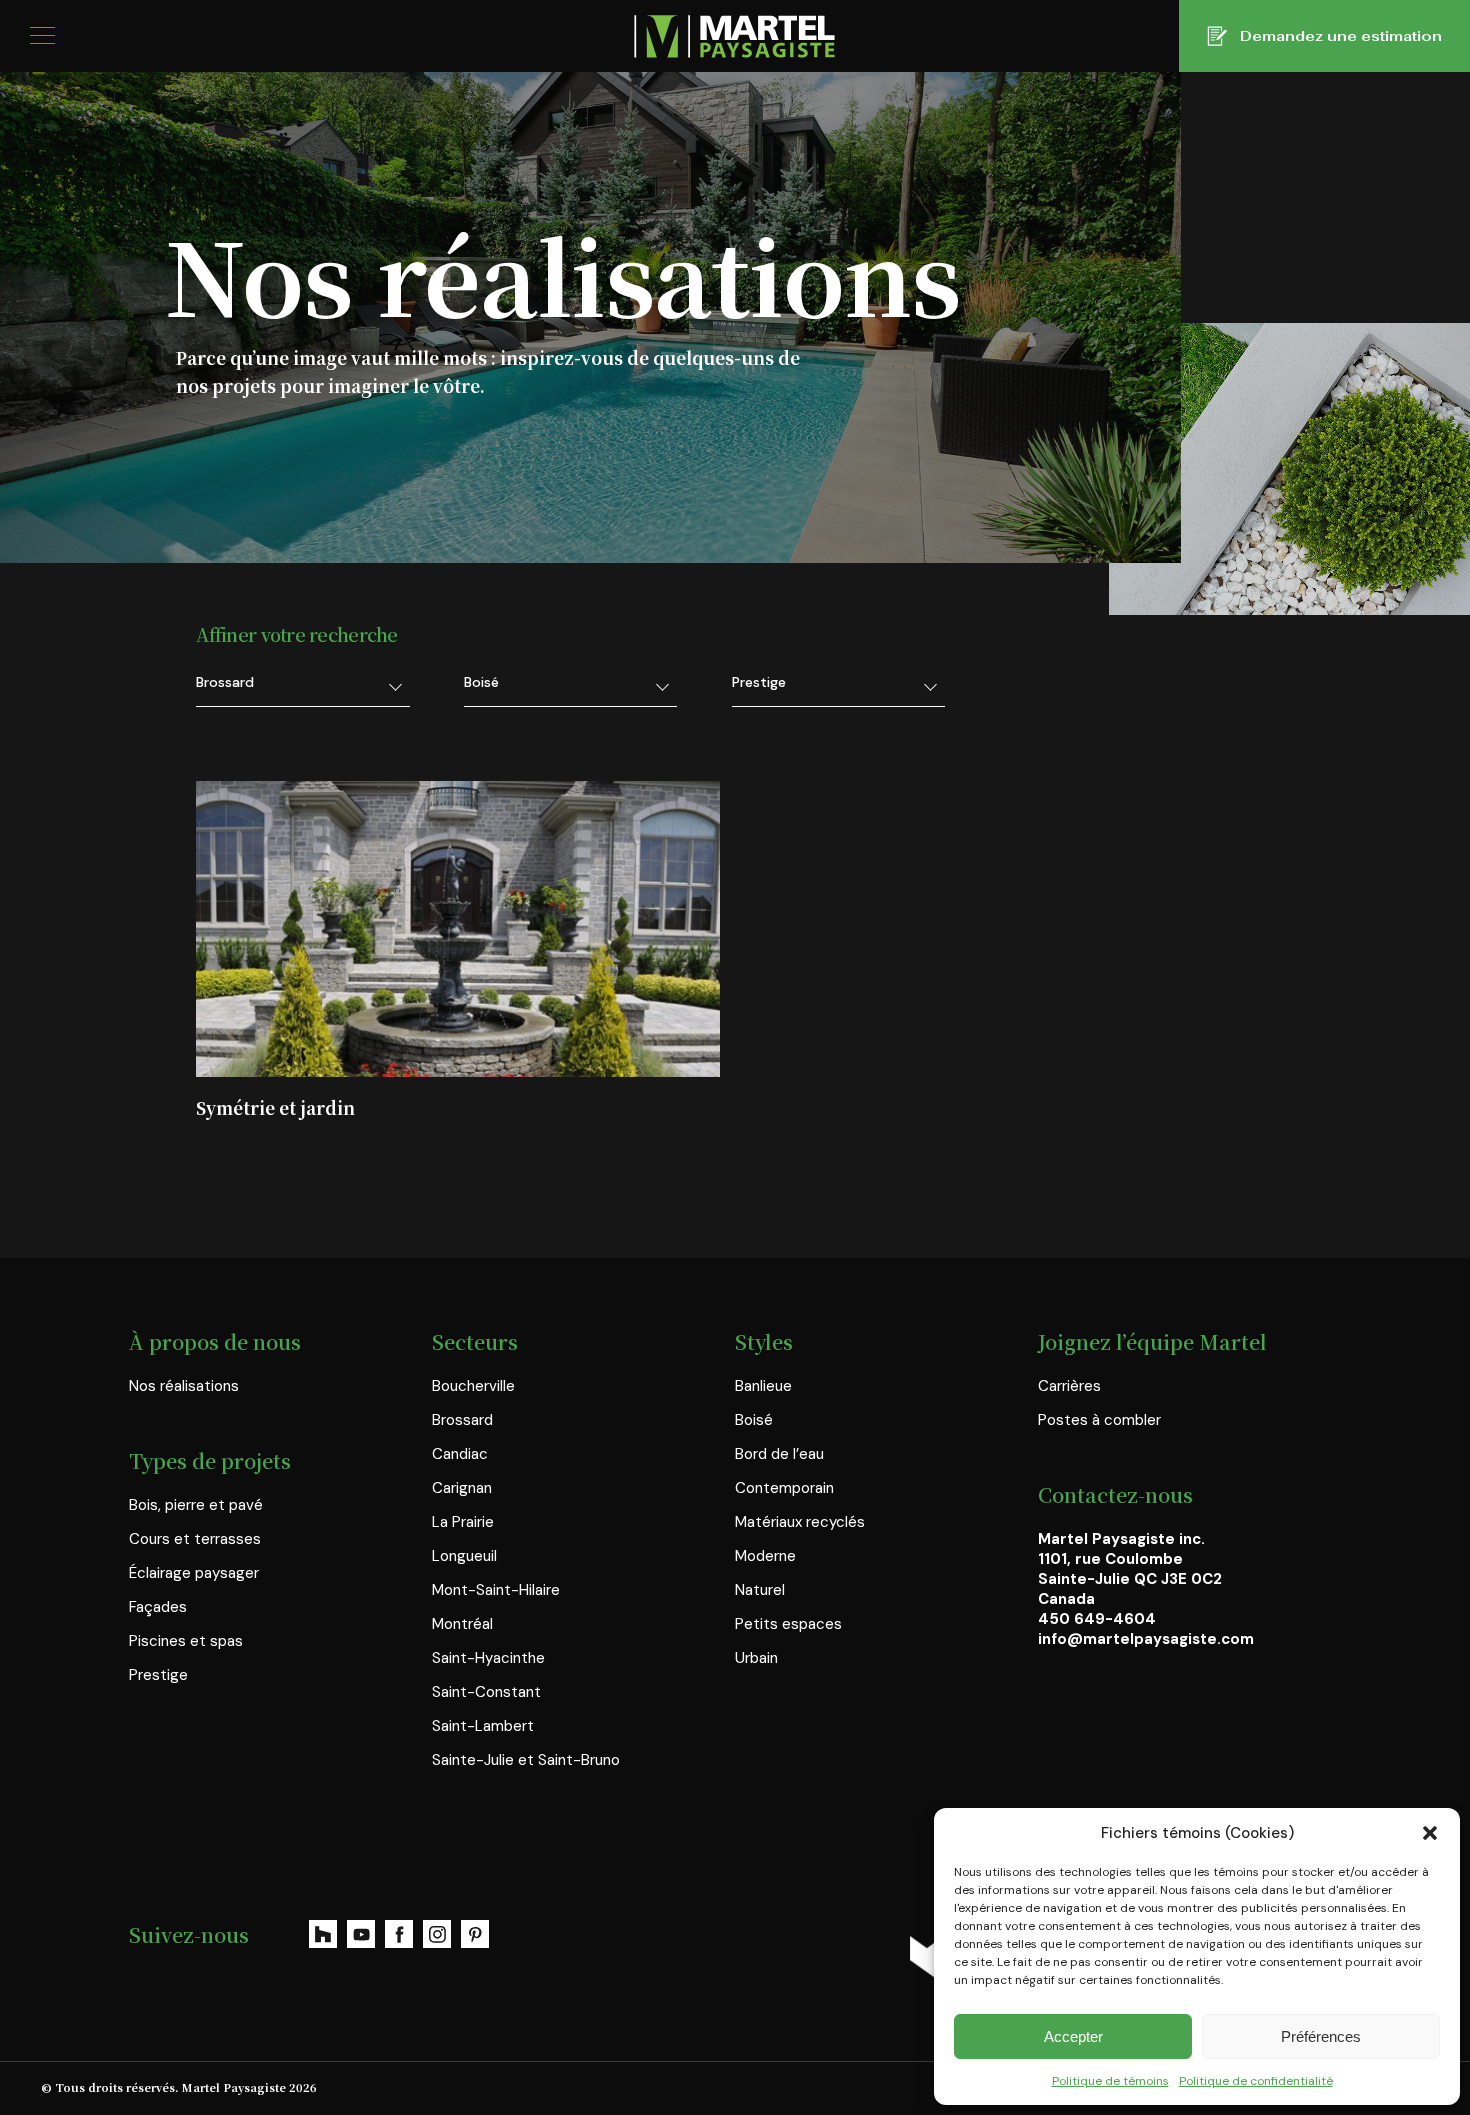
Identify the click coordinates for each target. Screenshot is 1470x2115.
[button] (1430, 1833)
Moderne (765, 1556)
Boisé (754, 1420)
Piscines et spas (186, 1641)
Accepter (1073, 2036)
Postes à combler (1099, 1420)
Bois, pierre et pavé (196, 1505)
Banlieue (763, 1386)
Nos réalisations (184, 1386)
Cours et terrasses (195, 1539)
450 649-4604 (1097, 1619)
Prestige (158, 1675)
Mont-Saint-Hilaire (496, 1590)
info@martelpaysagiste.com (1146, 1639)
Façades (158, 1607)
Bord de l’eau (779, 1454)
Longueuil (464, 1556)
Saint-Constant (486, 1692)
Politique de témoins (1110, 2081)
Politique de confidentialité (1256, 2081)
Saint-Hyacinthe (488, 1658)
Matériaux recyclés (800, 1522)
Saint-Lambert (483, 1726)
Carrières (1069, 1386)
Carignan (462, 1488)
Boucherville (473, 1386)
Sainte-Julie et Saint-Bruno (526, 1760)
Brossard (462, 1420)
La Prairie (463, 1522)
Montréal (462, 1624)
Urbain (756, 1658)
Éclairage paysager (194, 1573)
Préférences (1321, 2036)
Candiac (460, 1454)
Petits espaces (788, 1624)
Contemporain (784, 1488)
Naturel (760, 1590)
